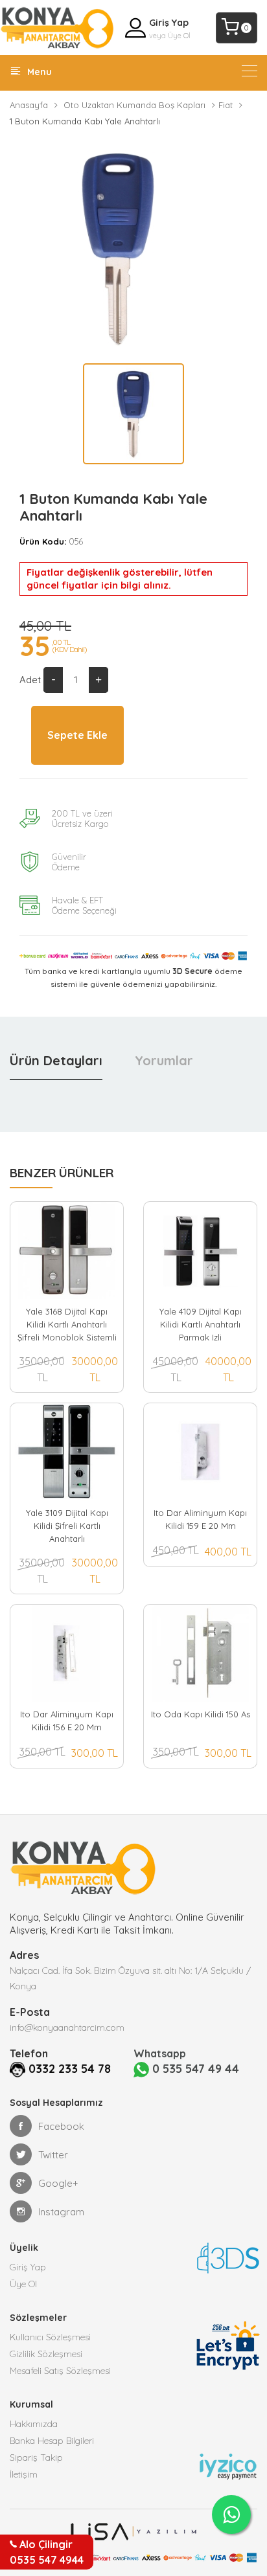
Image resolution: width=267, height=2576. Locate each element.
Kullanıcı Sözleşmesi (50, 2337)
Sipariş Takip (36, 2457)
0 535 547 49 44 (194, 2069)
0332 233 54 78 (70, 2069)
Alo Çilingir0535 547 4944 (47, 2552)
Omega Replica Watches (56, 1898)
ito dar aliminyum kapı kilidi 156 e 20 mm (67, 1721)
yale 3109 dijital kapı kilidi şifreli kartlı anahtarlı (67, 1526)
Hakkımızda (34, 2424)
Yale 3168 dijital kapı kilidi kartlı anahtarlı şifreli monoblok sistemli (67, 1324)
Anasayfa (29, 105)
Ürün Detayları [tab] (56, 1060)
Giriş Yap (169, 23)
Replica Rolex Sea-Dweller (59, 1885)
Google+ (58, 2183)
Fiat (226, 105)
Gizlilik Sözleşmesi (46, 2354)
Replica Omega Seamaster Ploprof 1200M (95, 1847)
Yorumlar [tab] (164, 1060)
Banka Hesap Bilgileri (52, 2441)
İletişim (24, 2474)
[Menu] (250, 71)
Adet (30, 680)
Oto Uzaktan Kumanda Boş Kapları (134, 105)
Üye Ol (179, 36)
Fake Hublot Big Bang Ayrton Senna (81, 1859)
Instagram (61, 2212)
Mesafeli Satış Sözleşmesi (60, 2371)
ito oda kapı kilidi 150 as (201, 1714)
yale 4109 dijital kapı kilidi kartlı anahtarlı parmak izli (201, 1324)
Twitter (53, 2155)
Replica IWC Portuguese (54, 1872)
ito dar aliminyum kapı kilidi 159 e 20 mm (200, 1519)
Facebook (61, 2126)
